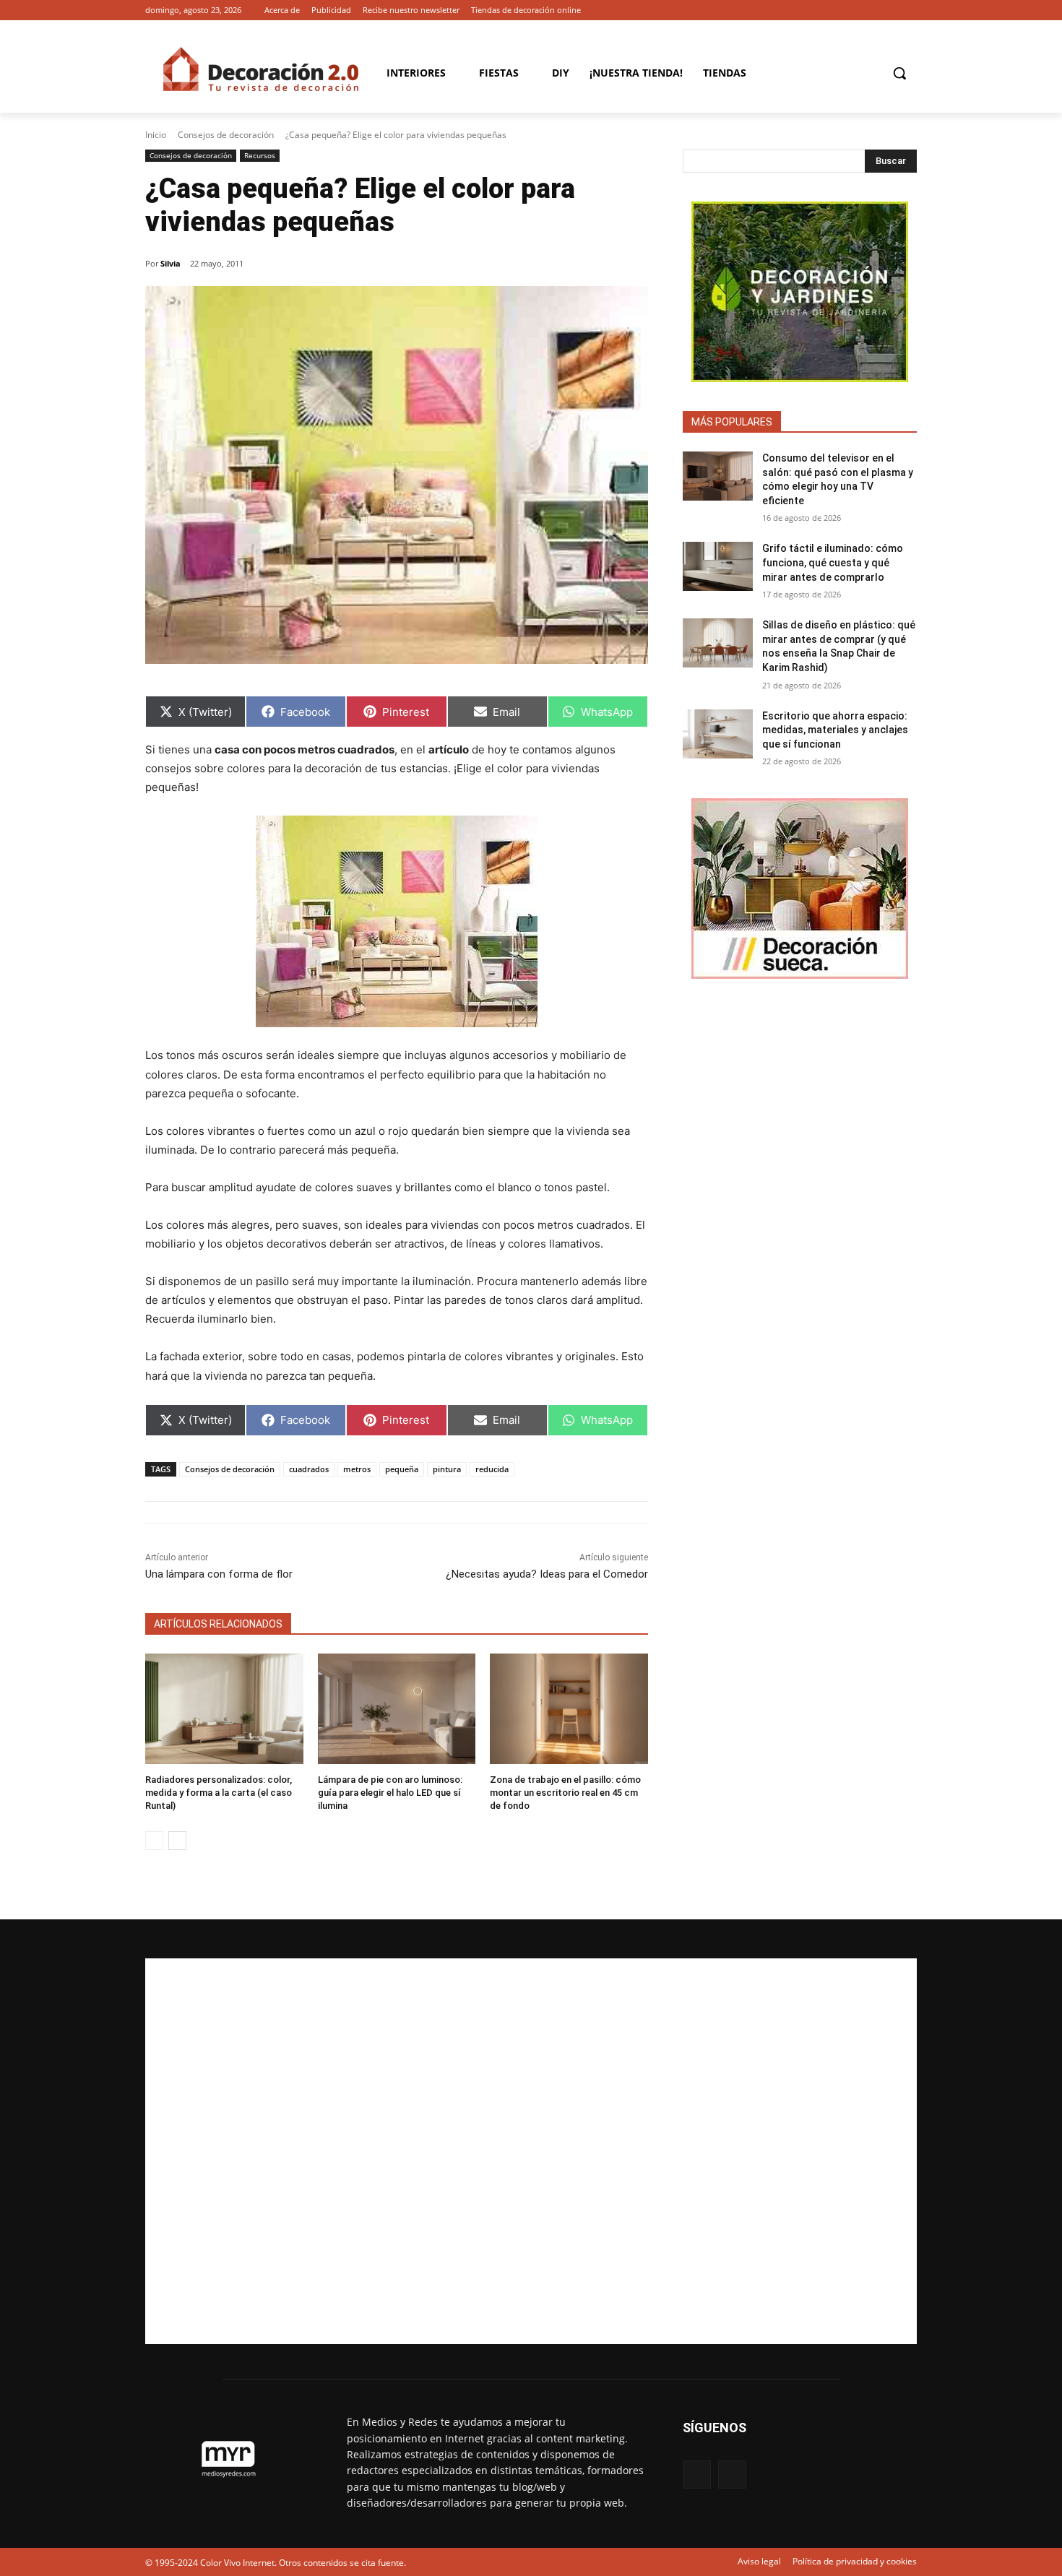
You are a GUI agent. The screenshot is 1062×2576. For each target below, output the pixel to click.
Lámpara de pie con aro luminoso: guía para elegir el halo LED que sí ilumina (390, 1793)
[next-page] (177, 1841)
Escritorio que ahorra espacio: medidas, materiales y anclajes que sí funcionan (835, 730)
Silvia (170, 263)
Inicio (156, 135)
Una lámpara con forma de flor (219, 1574)
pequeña (402, 1469)
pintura (447, 1469)
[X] (908, 10)
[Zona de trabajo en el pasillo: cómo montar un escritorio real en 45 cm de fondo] (569, 1709)
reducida (492, 1469)
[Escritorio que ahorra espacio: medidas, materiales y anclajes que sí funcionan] (718, 734)
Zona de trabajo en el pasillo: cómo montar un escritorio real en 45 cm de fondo (565, 1793)
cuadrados (309, 1469)
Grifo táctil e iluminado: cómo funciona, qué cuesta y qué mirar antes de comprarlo (833, 562)
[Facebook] (888, 10)
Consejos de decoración (226, 135)
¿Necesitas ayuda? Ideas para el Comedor (547, 1574)
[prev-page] (154, 1841)
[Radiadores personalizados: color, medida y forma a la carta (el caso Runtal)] (224, 1709)
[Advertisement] (531, 2151)
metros (357, 1469)
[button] (899, 73)
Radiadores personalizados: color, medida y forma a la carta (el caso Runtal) (219, 1793)
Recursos (260, 155)
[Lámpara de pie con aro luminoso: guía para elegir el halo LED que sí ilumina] (397, 1709)
